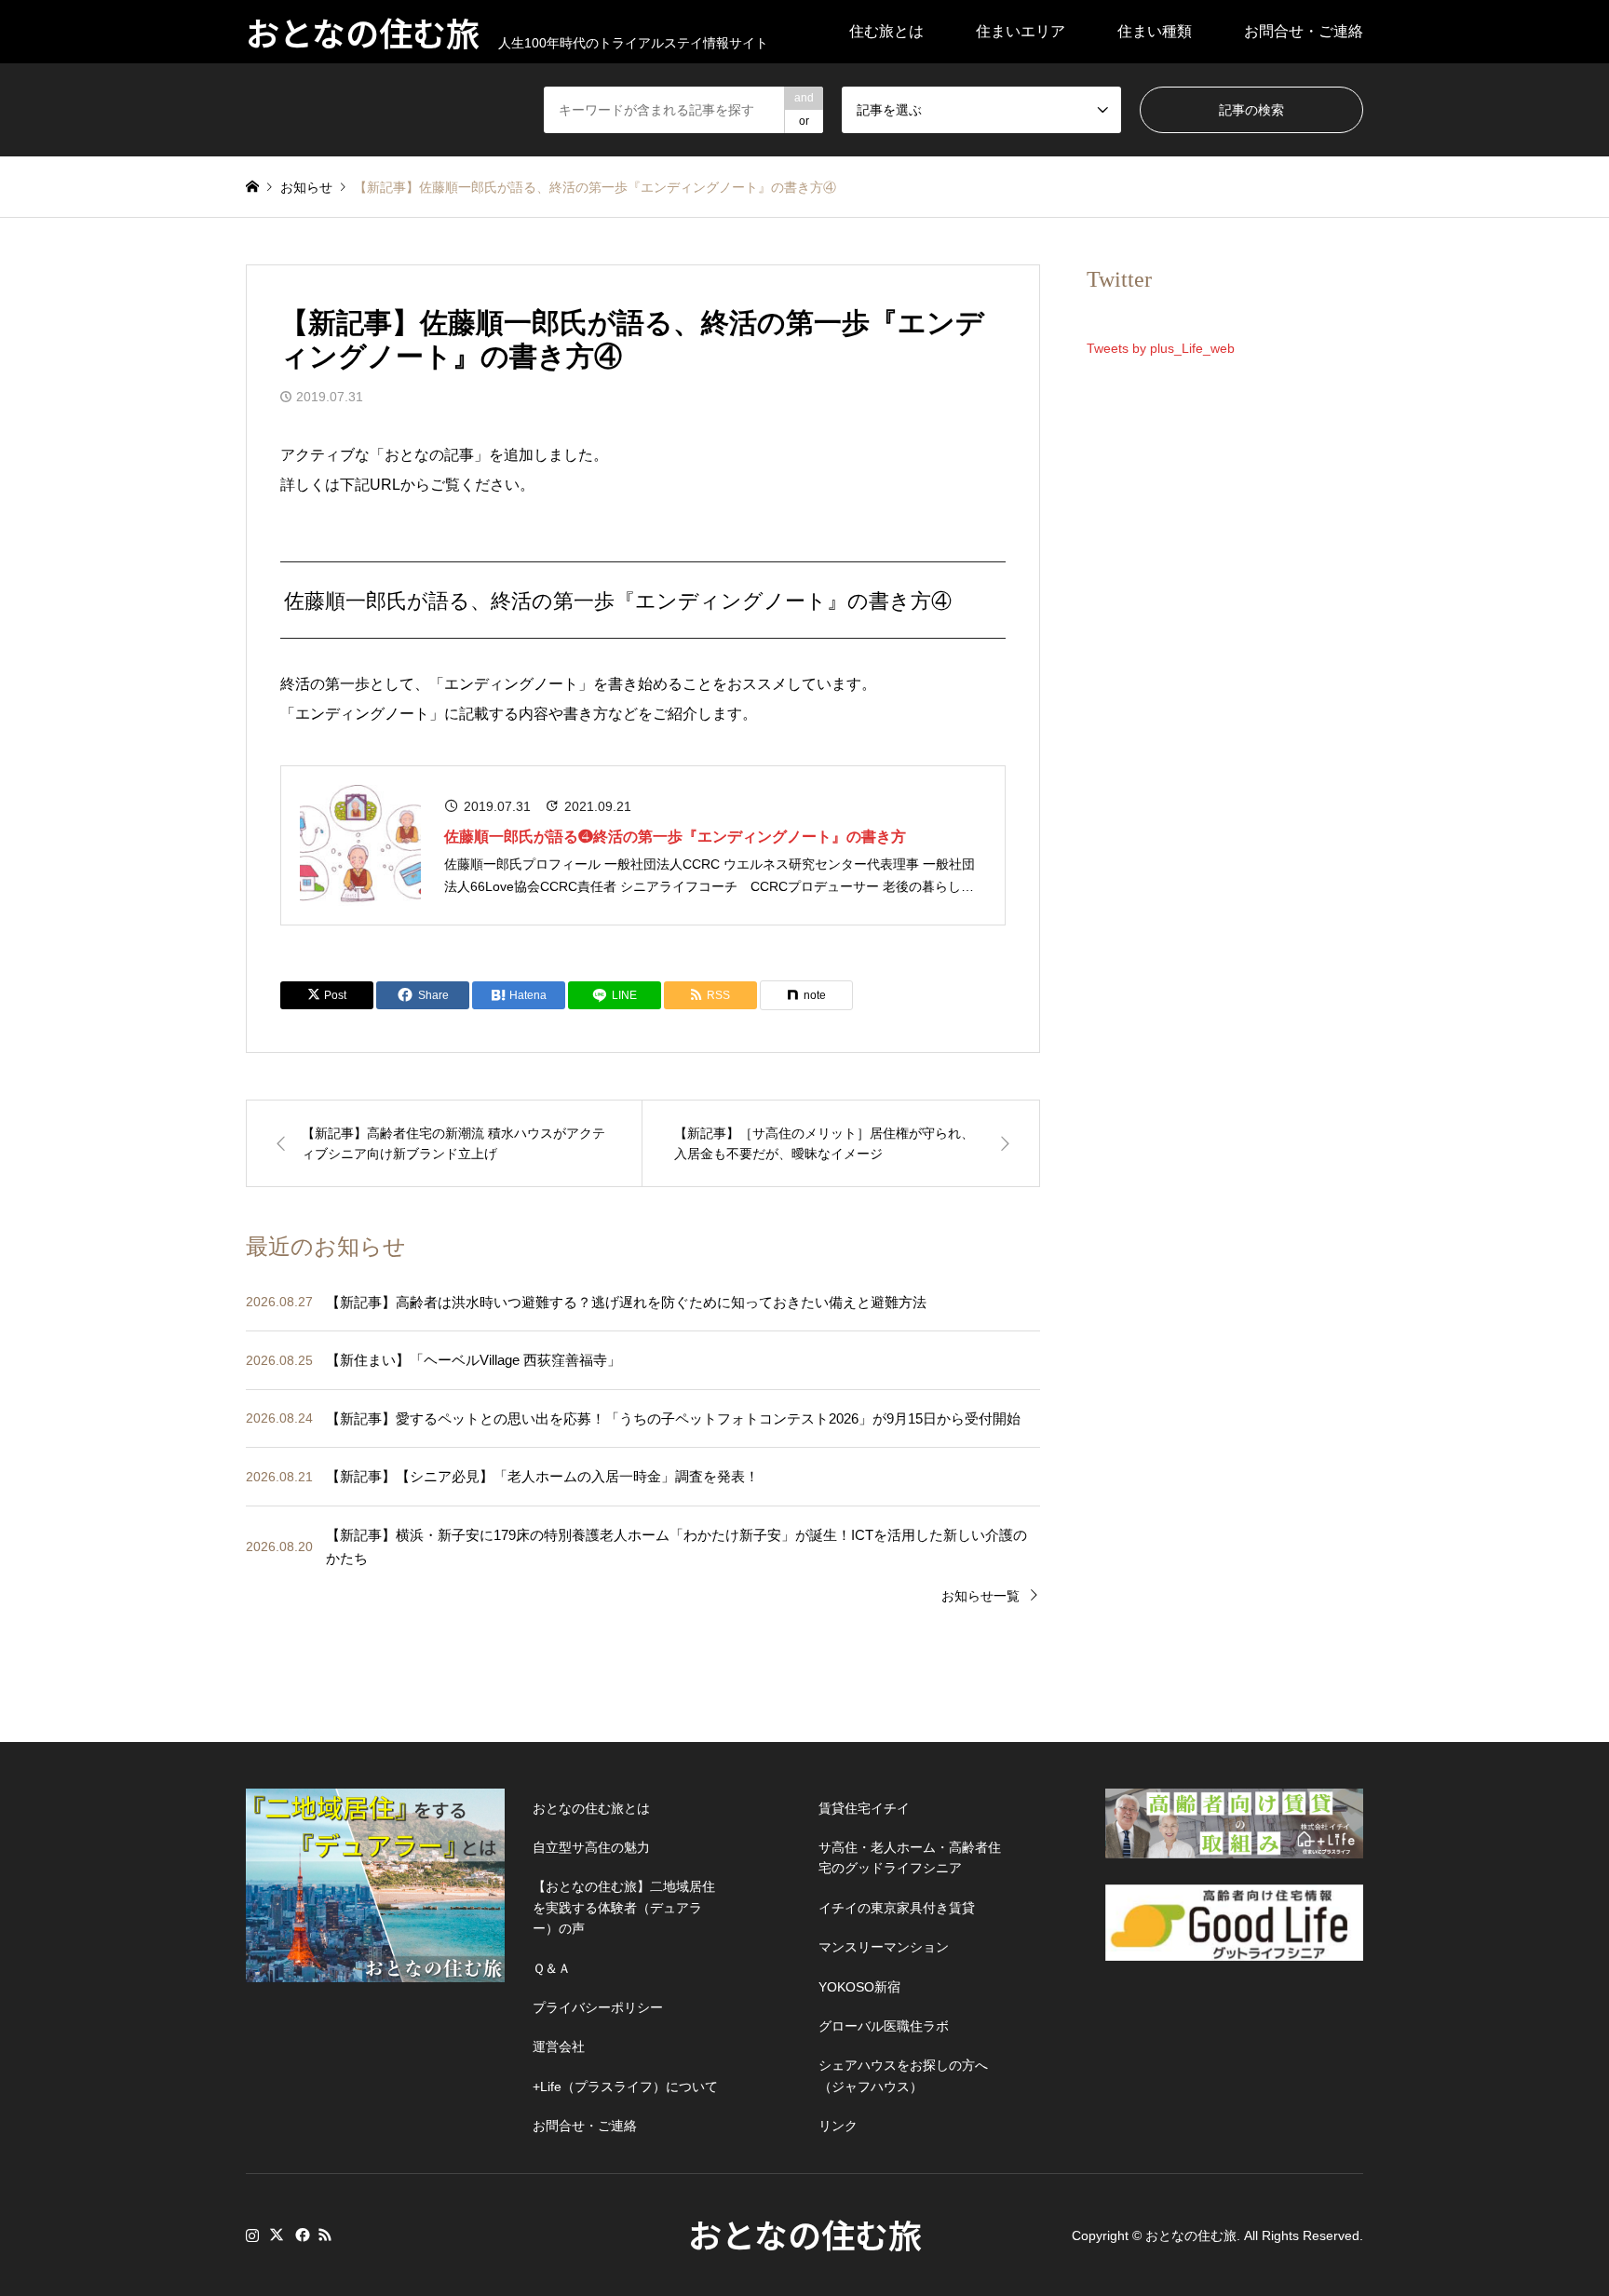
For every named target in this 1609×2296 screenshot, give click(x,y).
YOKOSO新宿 (859, 1987)
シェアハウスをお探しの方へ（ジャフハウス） (903, 2075)
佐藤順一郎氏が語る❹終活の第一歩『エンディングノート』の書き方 (675, 837)
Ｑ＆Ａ (552, 1968)
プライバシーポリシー (598, 2007)
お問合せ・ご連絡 (1304, 31)
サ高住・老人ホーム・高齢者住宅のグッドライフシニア (910, 1857)
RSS (325, 2235)
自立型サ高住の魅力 (591, 1847)
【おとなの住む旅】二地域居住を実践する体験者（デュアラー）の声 (624, 1907)
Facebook (301, 2235)
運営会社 (559, 2046)
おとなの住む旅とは (591, 1808)
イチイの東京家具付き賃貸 (897, 1908)
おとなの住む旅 (805, 2234)
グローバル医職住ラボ (884, 2026)
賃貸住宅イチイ (864, 1808)
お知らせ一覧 (980, 1596)
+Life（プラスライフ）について (625, 2087)
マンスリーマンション (884, 1947)
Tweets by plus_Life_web (1161, 348)
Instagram (252, 2235)
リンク (838, 2126)
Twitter (277, 2235)
